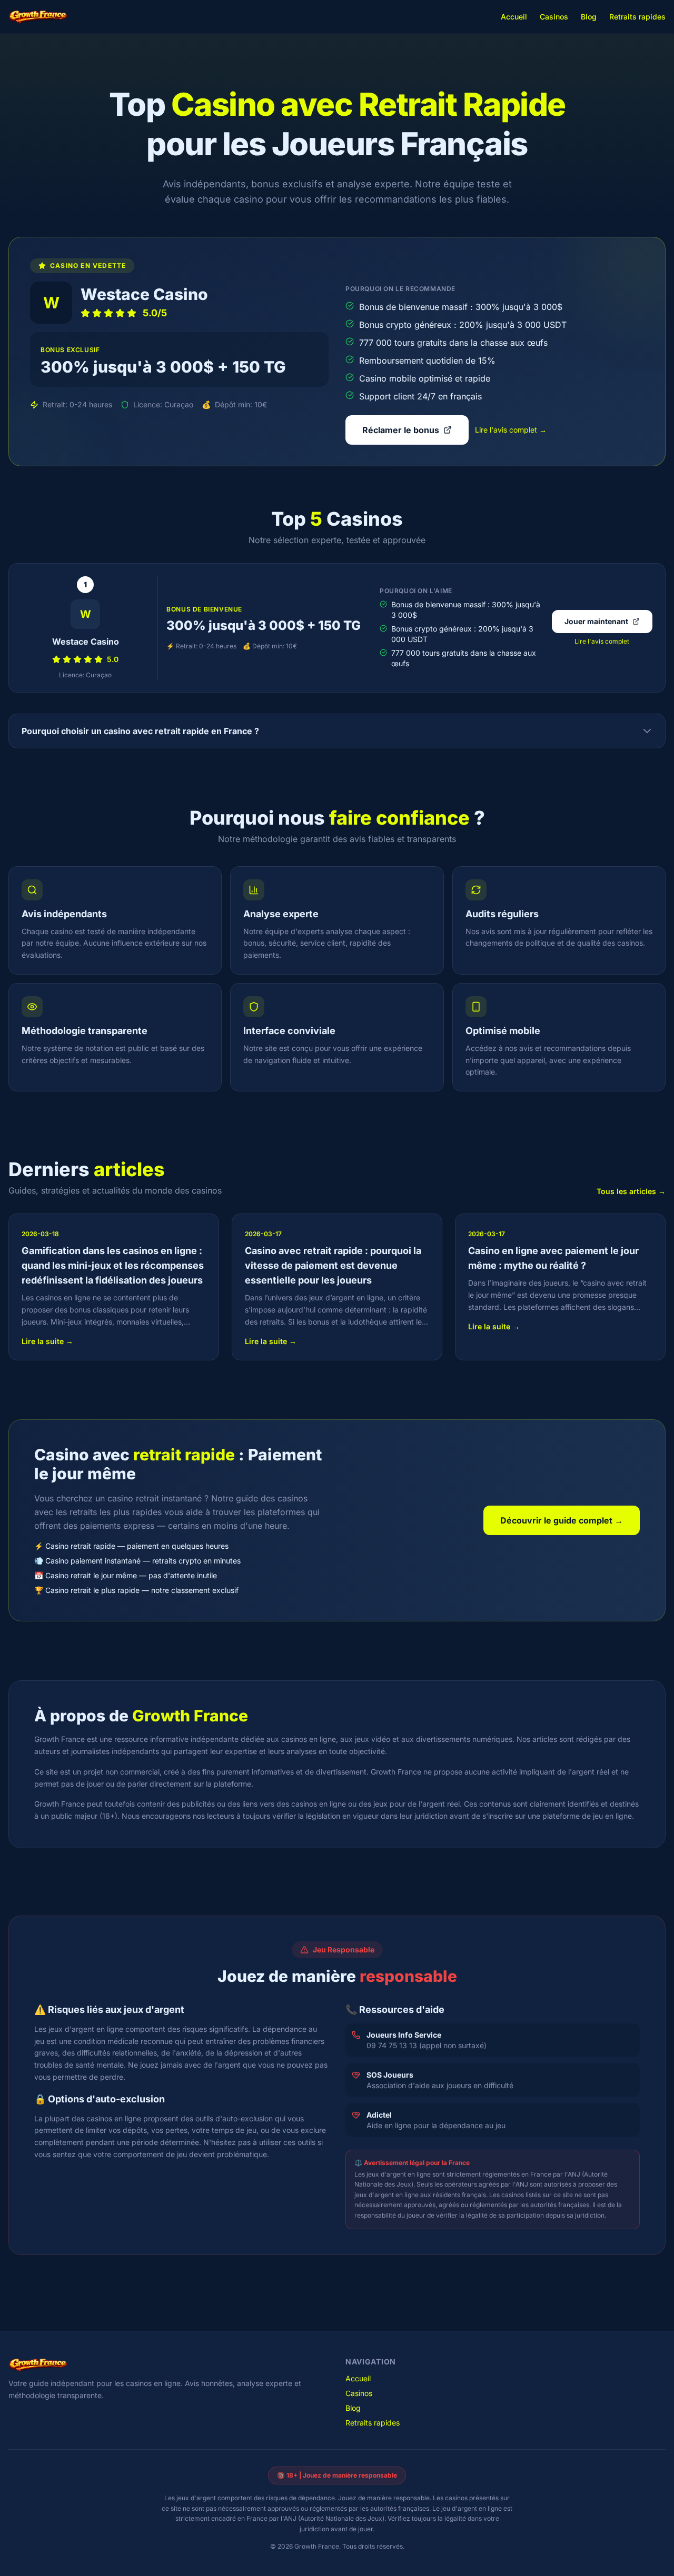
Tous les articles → (631, 1191)
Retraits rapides (637, 17)
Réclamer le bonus (401, 430)
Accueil (514, 17)
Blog (589, 17)
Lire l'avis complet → (511, 430)
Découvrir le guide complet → (562, 1520)
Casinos (554, 17)
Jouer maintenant (596, 621)
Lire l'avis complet (602, 641)
